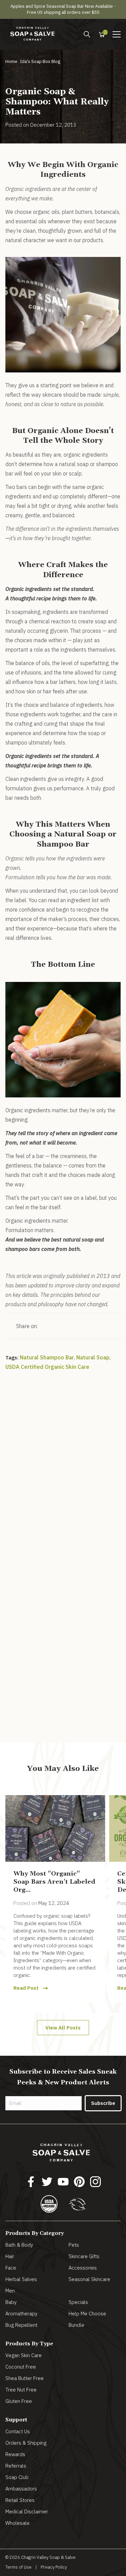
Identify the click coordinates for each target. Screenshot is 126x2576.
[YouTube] (63, 2182)
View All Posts (63, 2028)
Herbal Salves (21, 2279)
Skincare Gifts (84, 2256)
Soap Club (17, 2477)
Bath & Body (19, 2245)
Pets (74, 2245)
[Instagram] (95, 2182)
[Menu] (87, 34)
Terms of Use (18, 2567)
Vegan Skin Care (24, 2355)
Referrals (16, 2466)
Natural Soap (93, 1357)
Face (11, 2268)
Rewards (15, 2454)
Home (11, 61)
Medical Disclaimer (27, 2512)
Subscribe (103, 2103)
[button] (117, 34)
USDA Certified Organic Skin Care (47, 1367)
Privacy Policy (54, 2567)
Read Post (26, 1988)
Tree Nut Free (21, 2390)
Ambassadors (21, 2489)
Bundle (76, 2325)
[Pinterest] (79, 2182)
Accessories (83, 2268)
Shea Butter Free (25, 2378)
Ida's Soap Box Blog (40, 61)
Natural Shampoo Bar (47, 1357)
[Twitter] (47, 2182)
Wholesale (17, 2523)
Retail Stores (20, 2500)
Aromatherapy (21, 2314)
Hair (10, 2256)
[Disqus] (63, 1469)
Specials (78, 2302)
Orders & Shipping (26, 2443)
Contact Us (18, 2431)
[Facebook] (31, 2182)
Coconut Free (21, 2367)
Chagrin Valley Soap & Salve (48, 2557)
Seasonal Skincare (89, 2279)
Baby (11, 2302)
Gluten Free (19, 2401)
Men (10, 2291)
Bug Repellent (21, 2325)
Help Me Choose (87, 2314)
